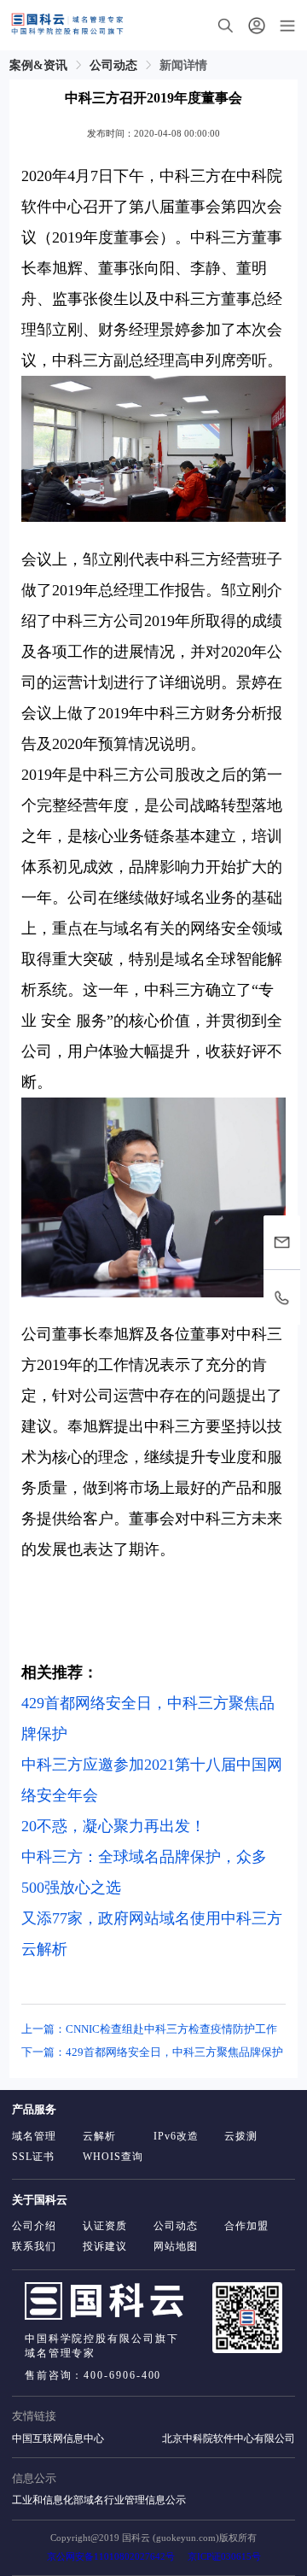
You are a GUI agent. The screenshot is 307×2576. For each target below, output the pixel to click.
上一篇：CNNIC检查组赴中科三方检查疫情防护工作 (149, 2029)
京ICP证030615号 (224, 2557)
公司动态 (113, 65)
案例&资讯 (38, 65)
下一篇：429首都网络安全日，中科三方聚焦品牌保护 (152, 2052)
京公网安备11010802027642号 (111, 2557)
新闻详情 (183, 65)
